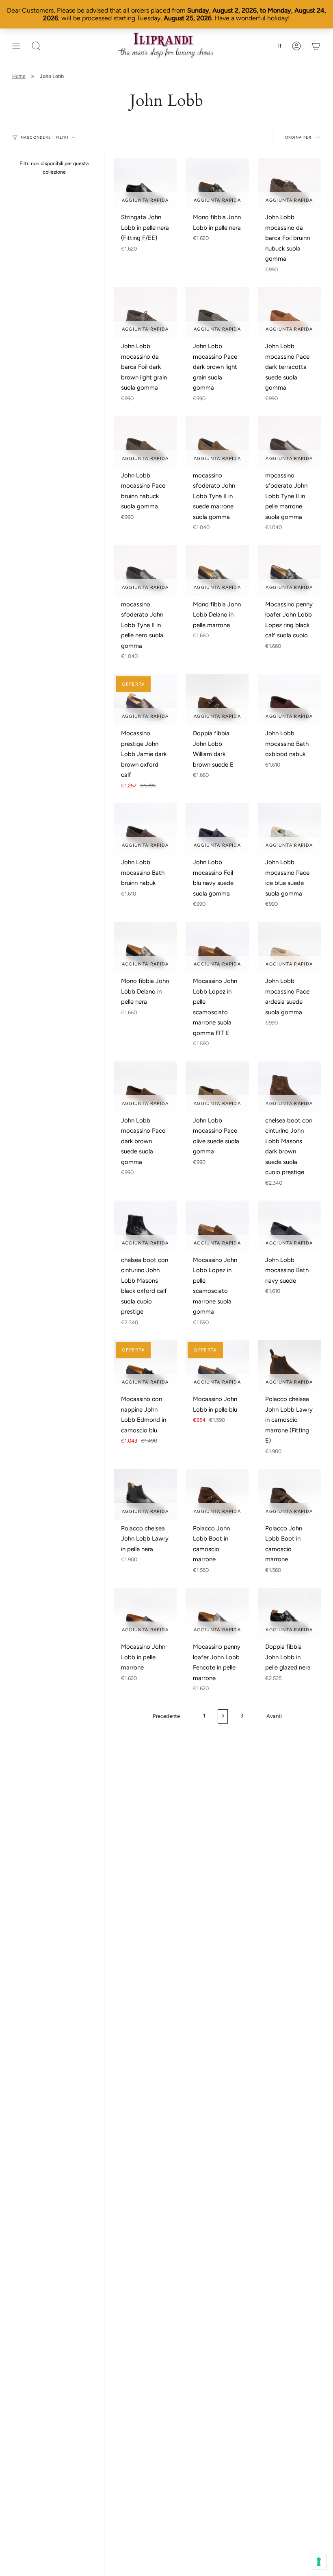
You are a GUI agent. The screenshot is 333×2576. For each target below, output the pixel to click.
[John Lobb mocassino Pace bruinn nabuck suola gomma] (145, 441)
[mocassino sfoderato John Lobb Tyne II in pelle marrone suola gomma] (289, 441)
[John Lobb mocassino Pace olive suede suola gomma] (217, 1087)
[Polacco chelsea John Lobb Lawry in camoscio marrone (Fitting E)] (289, 1365)
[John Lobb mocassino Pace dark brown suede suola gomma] (145, 1087)
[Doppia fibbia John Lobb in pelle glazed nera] (289, 1613)
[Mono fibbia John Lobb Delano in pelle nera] (145, 947)
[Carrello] (316, 46)
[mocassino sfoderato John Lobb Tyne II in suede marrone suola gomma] (217, 441)
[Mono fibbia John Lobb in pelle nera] (217, 183)
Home (19, 76)
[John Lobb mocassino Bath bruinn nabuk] (145, 828)
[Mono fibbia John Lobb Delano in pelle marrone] (217, 571)
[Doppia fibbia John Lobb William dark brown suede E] (217, 700)
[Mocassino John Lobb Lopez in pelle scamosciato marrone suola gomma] (217, 1226)
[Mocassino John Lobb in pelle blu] (217, 1365)
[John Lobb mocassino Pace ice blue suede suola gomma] (289, 828)
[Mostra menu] (16, 46)
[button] (36, 46)
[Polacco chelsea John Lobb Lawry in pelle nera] (145, 1494)
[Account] (296, 46)
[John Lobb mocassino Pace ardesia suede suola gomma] (289, 947)
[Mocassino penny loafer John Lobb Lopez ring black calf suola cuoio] (289, 571)
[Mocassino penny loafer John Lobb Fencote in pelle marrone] (217, 1613)
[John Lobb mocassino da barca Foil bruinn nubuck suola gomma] (289, 183)
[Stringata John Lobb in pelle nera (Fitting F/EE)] (145, 183)
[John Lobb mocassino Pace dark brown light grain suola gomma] (217, 312)
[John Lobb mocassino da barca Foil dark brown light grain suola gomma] (145, 312)
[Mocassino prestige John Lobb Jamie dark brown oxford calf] (145, 700)
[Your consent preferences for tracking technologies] (319, 2562)
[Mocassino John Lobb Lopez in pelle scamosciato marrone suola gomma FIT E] (217, 947)
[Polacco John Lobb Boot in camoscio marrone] (217, 1494)
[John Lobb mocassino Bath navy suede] (289, 1226)
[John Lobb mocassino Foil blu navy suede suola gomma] (217, 828)
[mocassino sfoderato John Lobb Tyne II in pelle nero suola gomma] (145, 571)
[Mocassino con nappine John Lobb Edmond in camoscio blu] (145, 1365)
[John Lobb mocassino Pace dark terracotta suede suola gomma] (289, 312)
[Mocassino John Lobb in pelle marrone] (145, 1613)
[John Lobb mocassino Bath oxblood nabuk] (289, 700)
